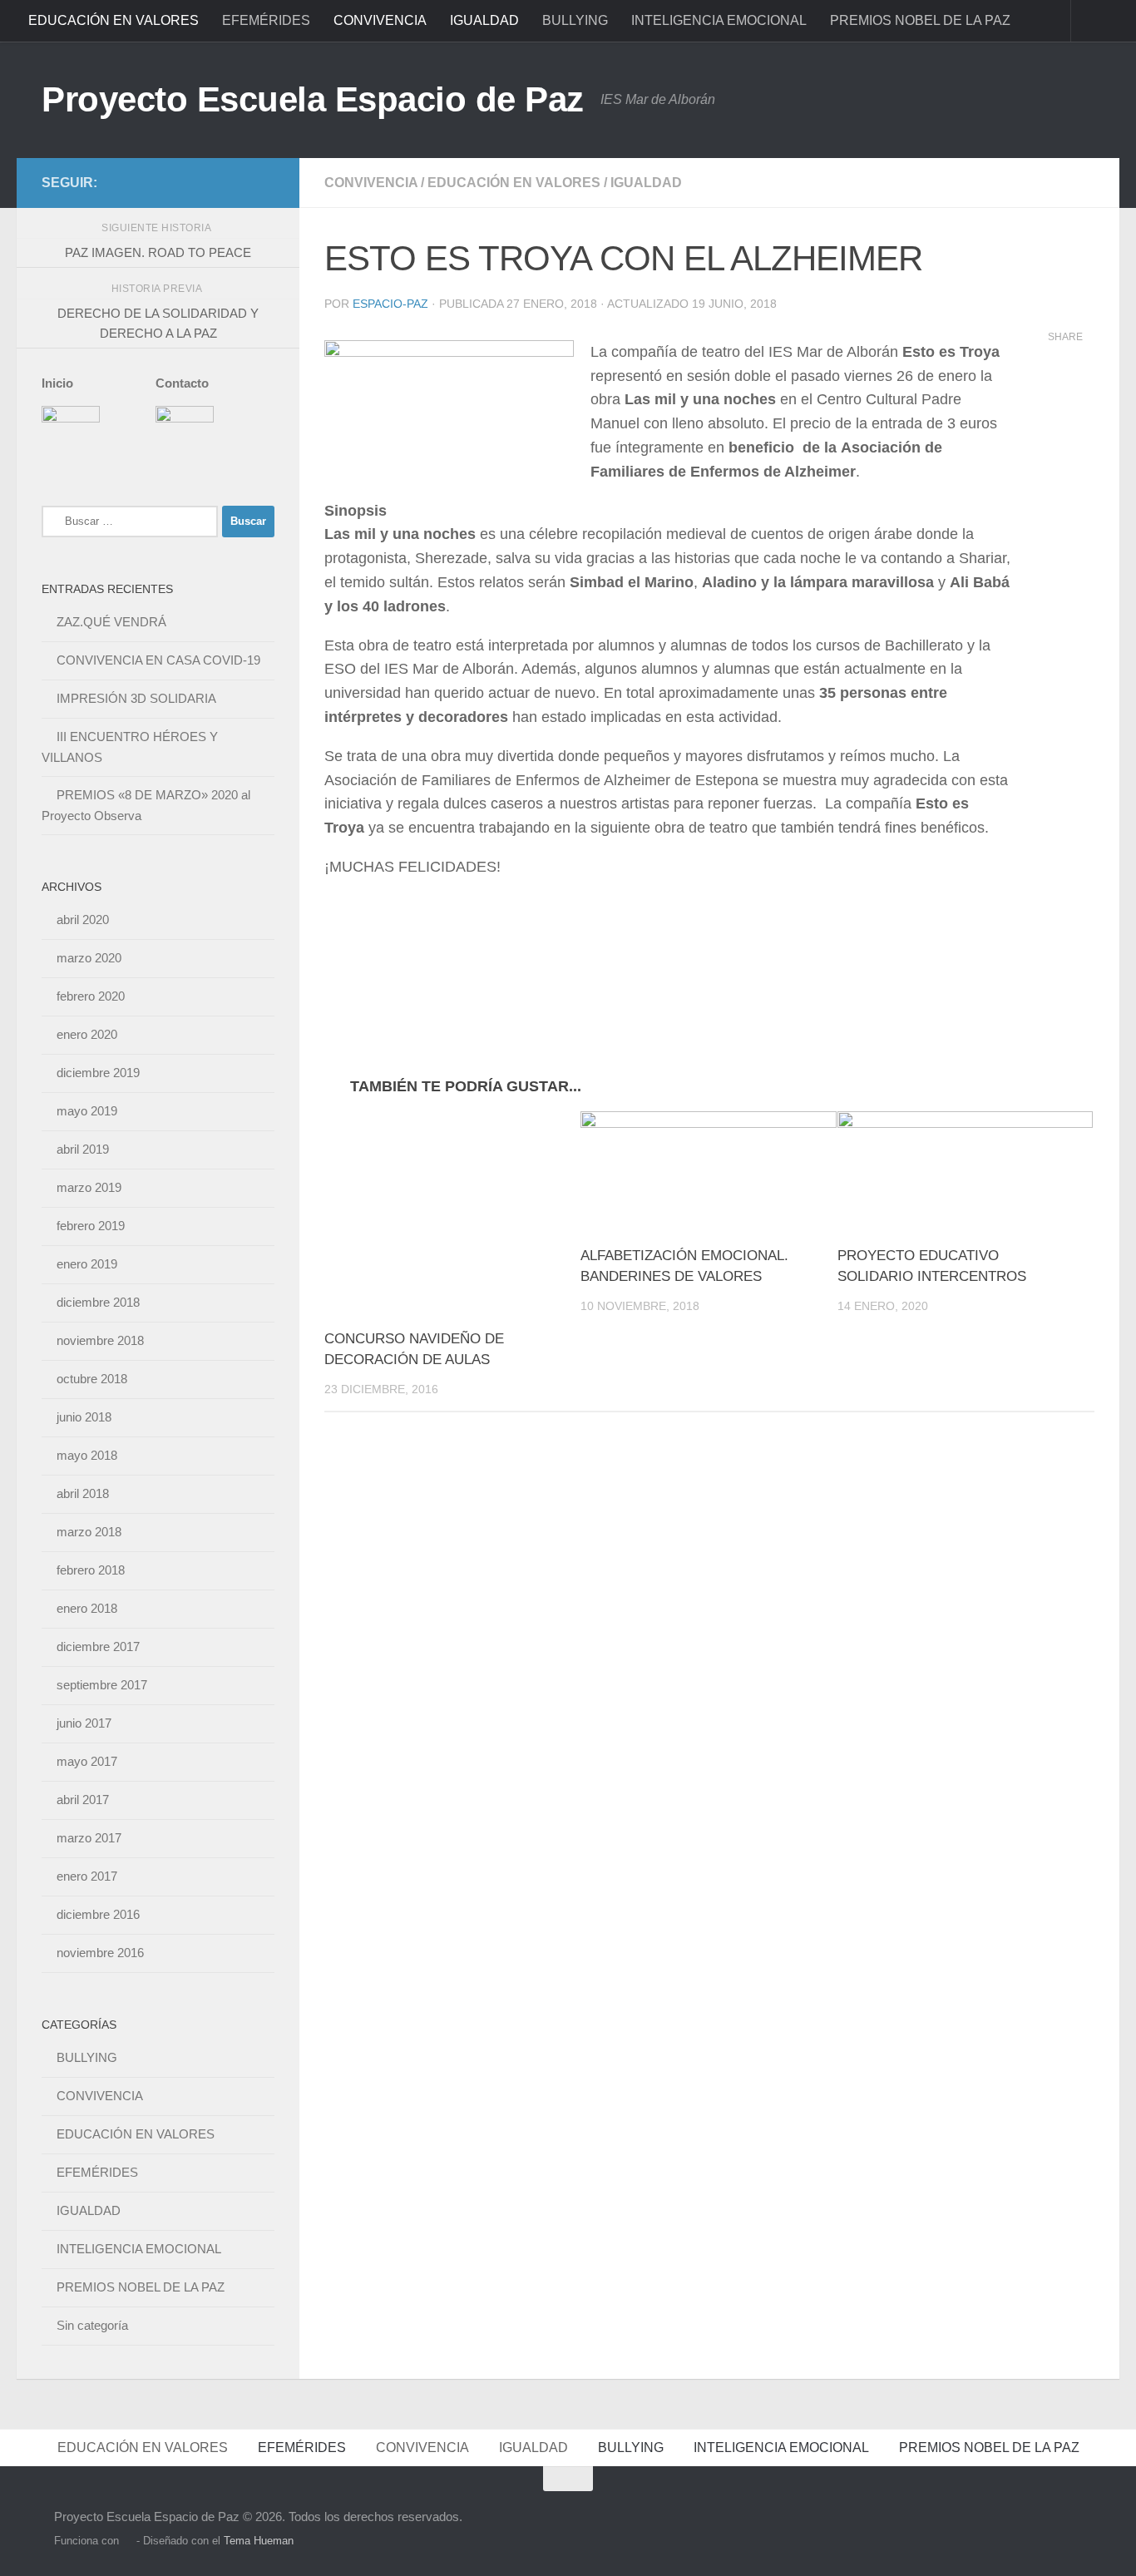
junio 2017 (84, 1723)
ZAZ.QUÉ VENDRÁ (111, 622)
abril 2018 (83, 1493)
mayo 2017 (87, 1761)
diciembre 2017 (98, 1646)
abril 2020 (83, 920)
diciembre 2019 (98, 1073)
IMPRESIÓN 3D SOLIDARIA (136, 698)
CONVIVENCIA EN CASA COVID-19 (158, 660)
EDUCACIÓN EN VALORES (114, 20)
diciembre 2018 (98, 1302)
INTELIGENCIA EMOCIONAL (719, 20)
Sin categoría (92, 2325)
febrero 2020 (91, 996)
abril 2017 (83, 1800)
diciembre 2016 (98, 1914)
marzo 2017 (89, 1838)
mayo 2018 (87, 1455)
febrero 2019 (91, 1226)
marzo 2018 (89, 1532)
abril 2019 (83, 1149)
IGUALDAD (484, 20)
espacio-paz (390, 304)
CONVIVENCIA (380, 20)
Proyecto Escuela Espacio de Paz (313, 99)
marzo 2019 (89, 1187)
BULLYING (575, 20)
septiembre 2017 (102, 1685)
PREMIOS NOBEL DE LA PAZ (920, 20)
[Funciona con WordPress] (128, 2541)
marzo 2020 (89, 958)
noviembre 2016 (100, 1953)
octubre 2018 (92, 1379)
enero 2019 (87, 1264)
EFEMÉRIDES (266, 20)
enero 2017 (87, 1876)
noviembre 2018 (100, 1340)
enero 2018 (87, 1608)
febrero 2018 (91, 1570)
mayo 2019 (87, 1111)
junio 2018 (84, 1417)
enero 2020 (87, 1034)
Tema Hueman (259, 2541)
